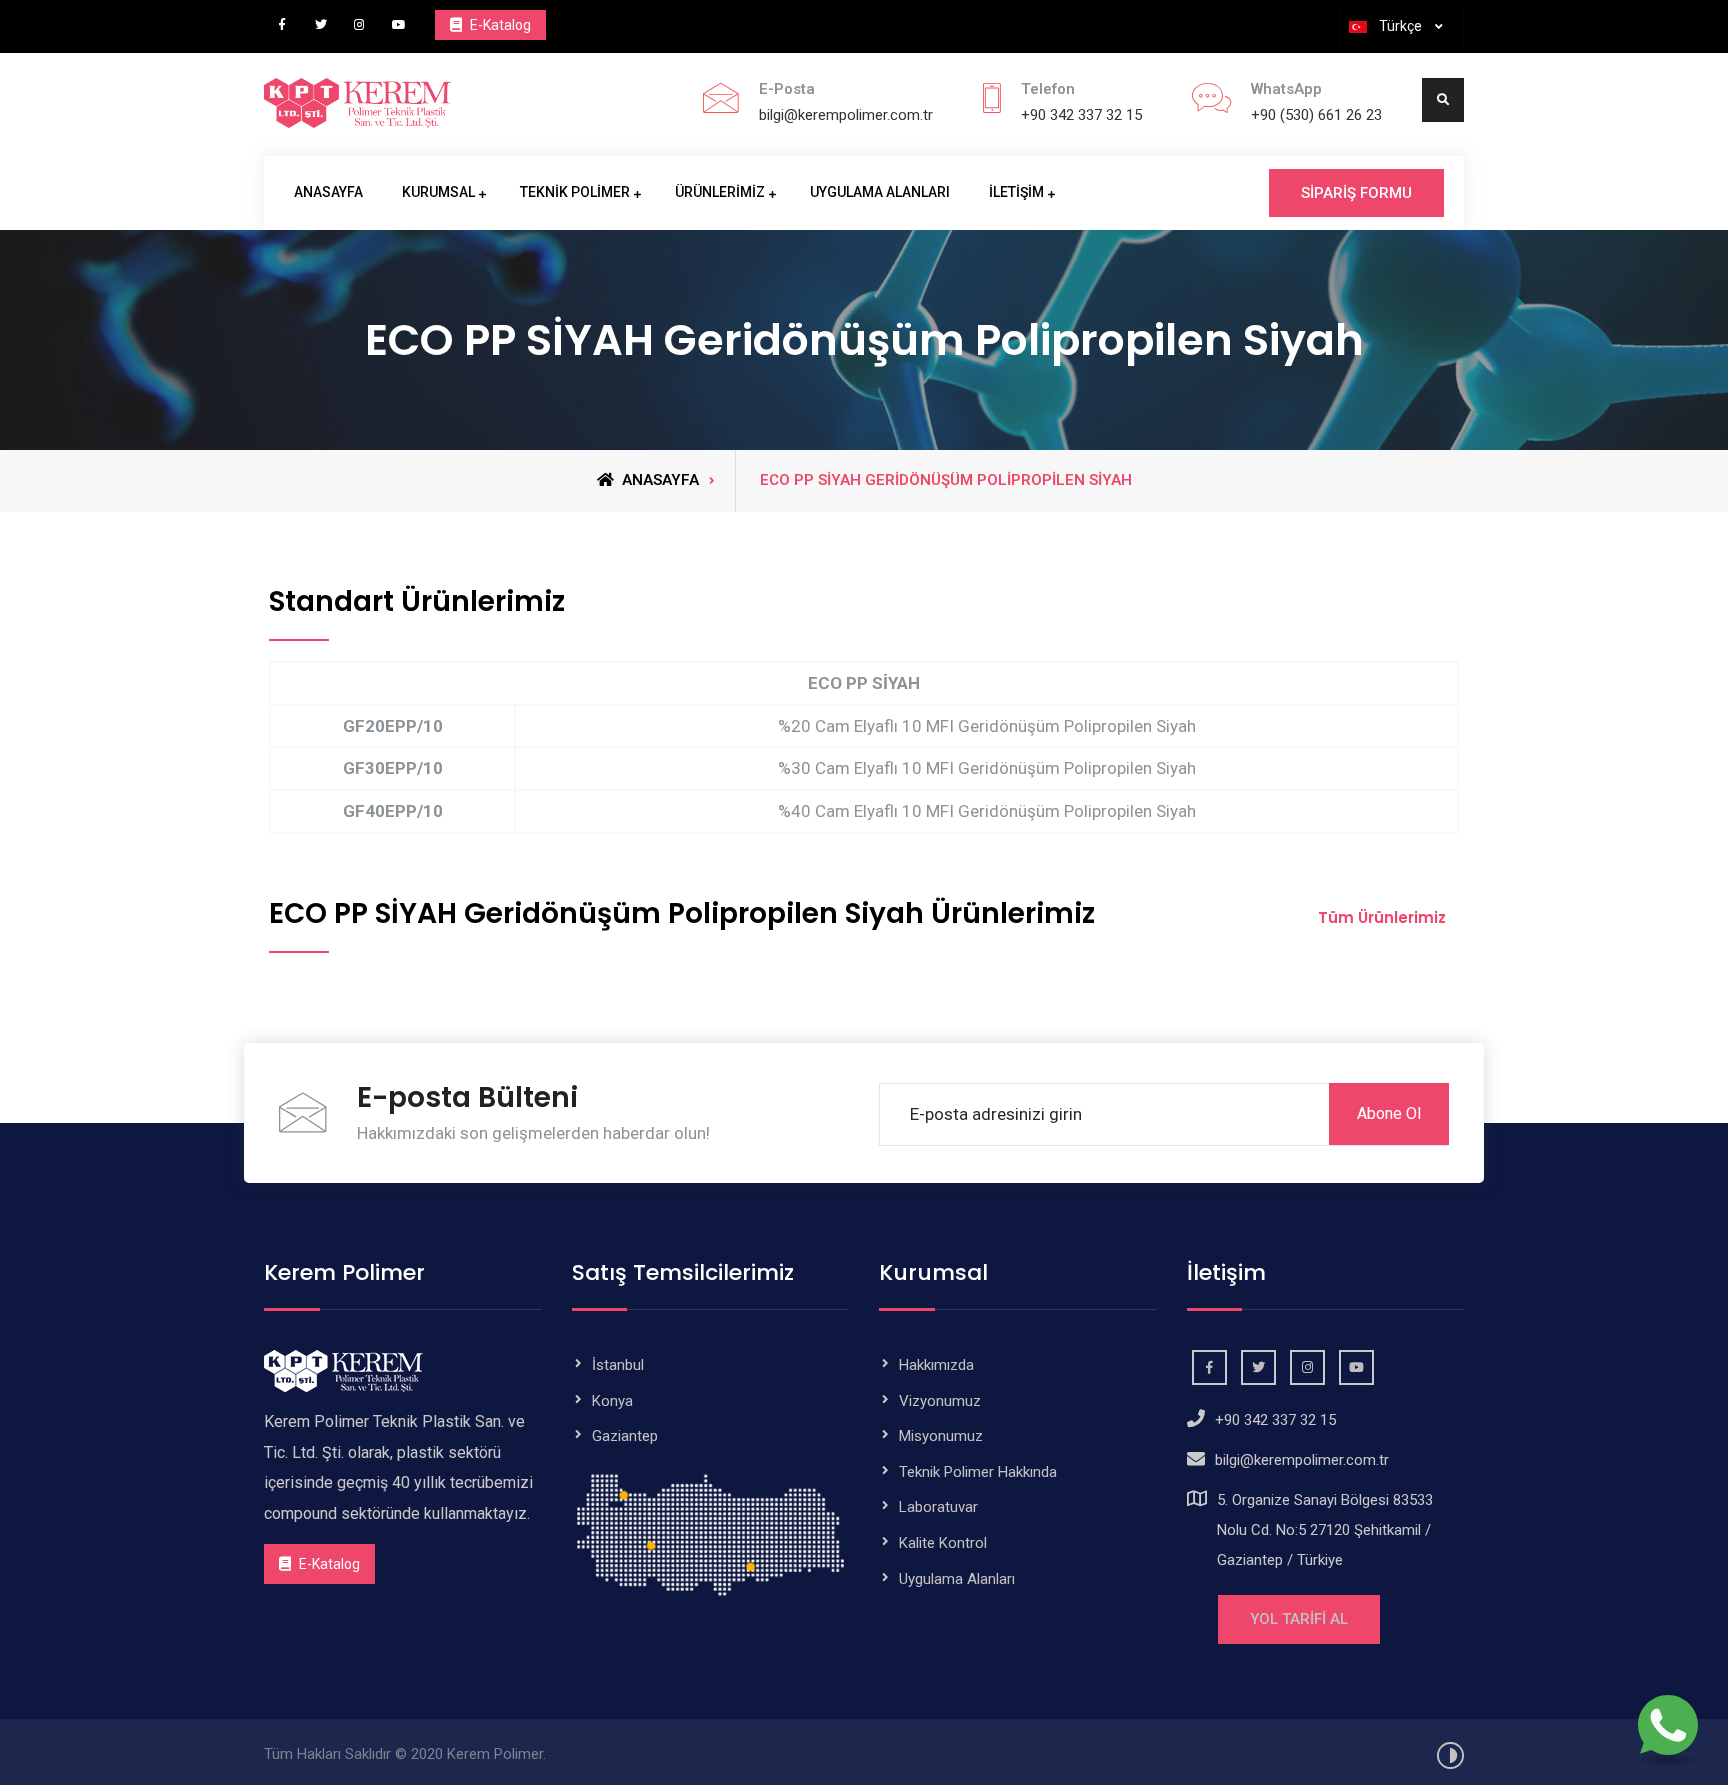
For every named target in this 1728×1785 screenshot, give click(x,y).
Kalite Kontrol (943, 1543)
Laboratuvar (938, 1507)
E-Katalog (499, 25)
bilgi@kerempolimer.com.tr (846, 115)
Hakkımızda (936, 1365)
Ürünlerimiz (720, 192)
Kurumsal (438, 192)
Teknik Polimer (575, 192)
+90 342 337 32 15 (1081, 115)
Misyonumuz (941, 1436)
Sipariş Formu (1356, 193)
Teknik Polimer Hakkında (978, 1472)
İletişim (1016, 192)
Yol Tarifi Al (1299, 1619)
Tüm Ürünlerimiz (1382, 917)
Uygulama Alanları (880, 192)
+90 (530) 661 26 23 (1316, 115)
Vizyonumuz (940, 1401)
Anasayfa (328, 192)
